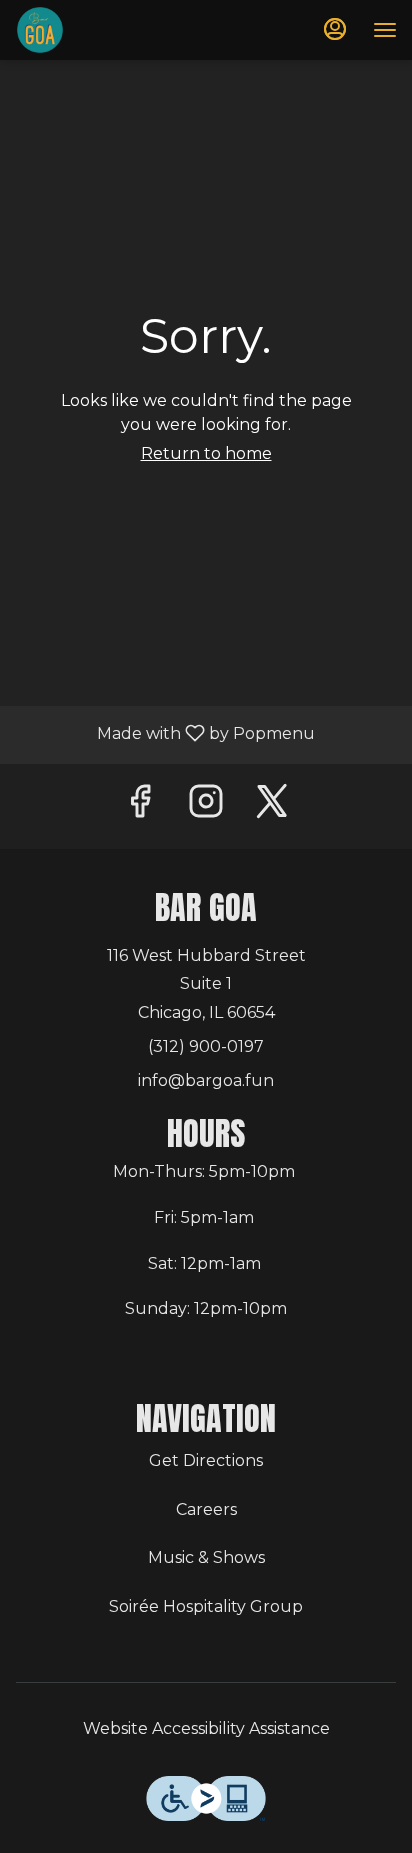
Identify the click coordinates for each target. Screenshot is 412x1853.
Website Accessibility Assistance (206, 1728)
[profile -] (335, 29)
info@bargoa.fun (206, 1080)
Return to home (206, 453)
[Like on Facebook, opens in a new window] (140, 806)
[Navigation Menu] (385, 30)
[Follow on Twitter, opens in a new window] (272, 806)
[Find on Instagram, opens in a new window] (206, 806)
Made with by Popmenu (165, 735)
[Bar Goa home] (105, 30)
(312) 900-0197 (206, 1046)
